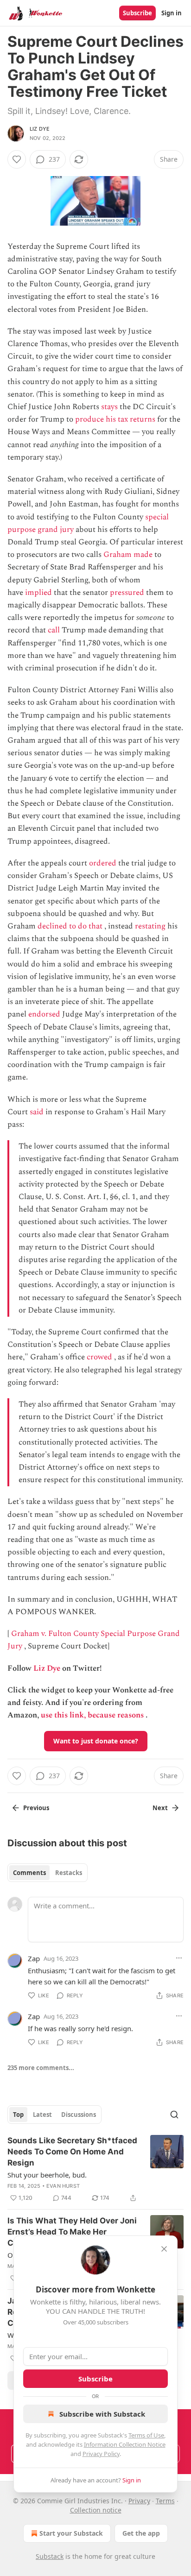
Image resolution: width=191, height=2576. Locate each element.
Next (160, 1808)
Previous (36, 1808)
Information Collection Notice (125, 2444)
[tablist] (48, 1873)
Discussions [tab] (79, 2115)
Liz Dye (40, 129)
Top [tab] (18, 2115)
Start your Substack (71, 2533)
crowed (99, 1357)
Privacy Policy (101, 2454)
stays (109, 407)
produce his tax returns (115, 419)
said (37, 1112)
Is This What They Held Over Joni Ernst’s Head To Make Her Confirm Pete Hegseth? (72, 2232)
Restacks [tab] (69, 1873)
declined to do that (70, 926)
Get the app (141, 2533)
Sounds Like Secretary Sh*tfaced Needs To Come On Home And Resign (72, 2152)
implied (38, 593)
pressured (127, 593)
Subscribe (137, 13)
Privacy (139, 2501)
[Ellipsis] (179, 1958)
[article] (95, 2169)
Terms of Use (146, 2435)
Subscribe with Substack (102, 2414)
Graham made (128, 555)
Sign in (172, 13)
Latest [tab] (42, 2115)
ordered (103, 863)
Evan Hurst (63, 2186)
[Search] (174, 2115)
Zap (34, 1958)
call (54, 630)
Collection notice (96, 2510)
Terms (165, 2501)
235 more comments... (41, 2068)
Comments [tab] (29, 1873)
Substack (50, 2556)
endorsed (44, 1014)
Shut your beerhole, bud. (47, 2175)
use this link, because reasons (92, 1715)
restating (150, 926)
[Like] (17, 159)
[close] (164, 2249)
